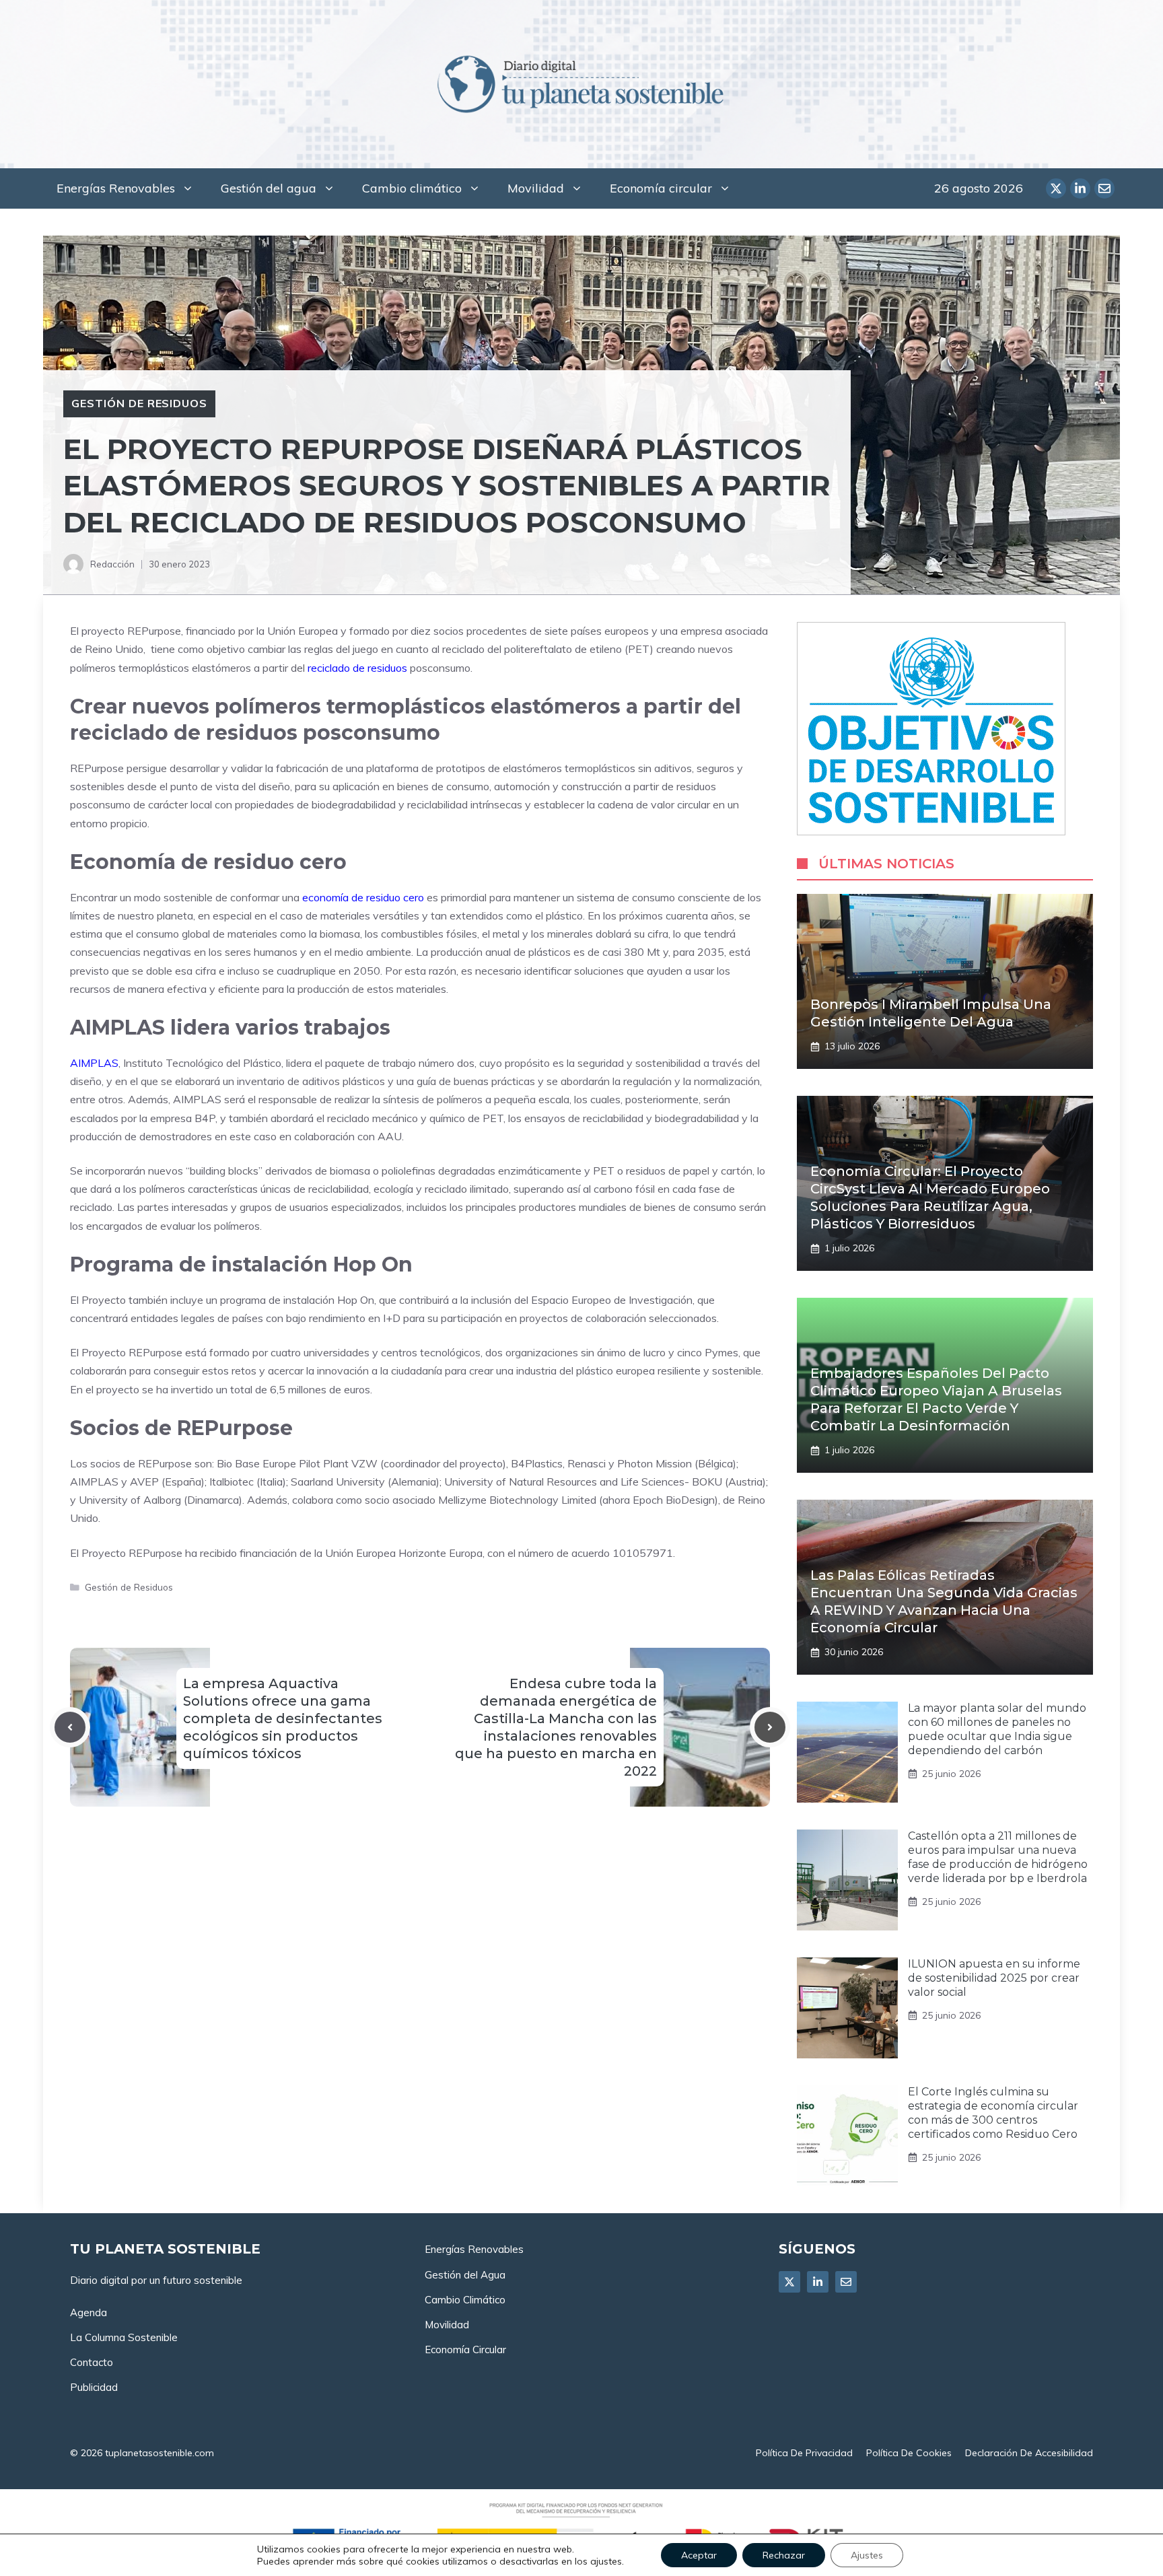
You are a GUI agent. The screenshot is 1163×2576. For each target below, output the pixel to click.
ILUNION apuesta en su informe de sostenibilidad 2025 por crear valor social (994, 1978)
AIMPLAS (94, 1063)
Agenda (89, 2312)
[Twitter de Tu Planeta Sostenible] (1056, 188)
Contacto (92, 2362)
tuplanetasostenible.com (160, 2453)
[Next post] (770, 1727)
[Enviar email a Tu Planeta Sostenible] (1104, 188)
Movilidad (536, 188)
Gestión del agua (269, 188)
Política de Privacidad (804, 2453)
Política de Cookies (909, 2453)
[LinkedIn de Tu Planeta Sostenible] (1080, 188)
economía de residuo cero (363, 897)
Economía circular (661, 188)
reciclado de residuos (357, 668)
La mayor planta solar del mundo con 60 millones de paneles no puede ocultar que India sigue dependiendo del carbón (997, 1729)
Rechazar (784, 2555)
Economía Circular (465, 2349)
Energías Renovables (116, 188)
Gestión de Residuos (139, 403)
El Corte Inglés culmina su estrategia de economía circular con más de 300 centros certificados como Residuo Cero (993, 2113)
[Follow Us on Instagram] (846, 2282)
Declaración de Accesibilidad (1029, 2453)
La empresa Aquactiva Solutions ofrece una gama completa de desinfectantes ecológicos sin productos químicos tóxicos (283, 1718)
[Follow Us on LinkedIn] (818, 2282)
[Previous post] (70, 1727)
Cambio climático (412, 188)
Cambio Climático (465, 2300)
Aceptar (699, 2555)
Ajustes (867, 2555)
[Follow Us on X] (789, 2282)
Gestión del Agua (465, 2275)
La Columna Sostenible (124, 2337)
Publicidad (94, 2387)
